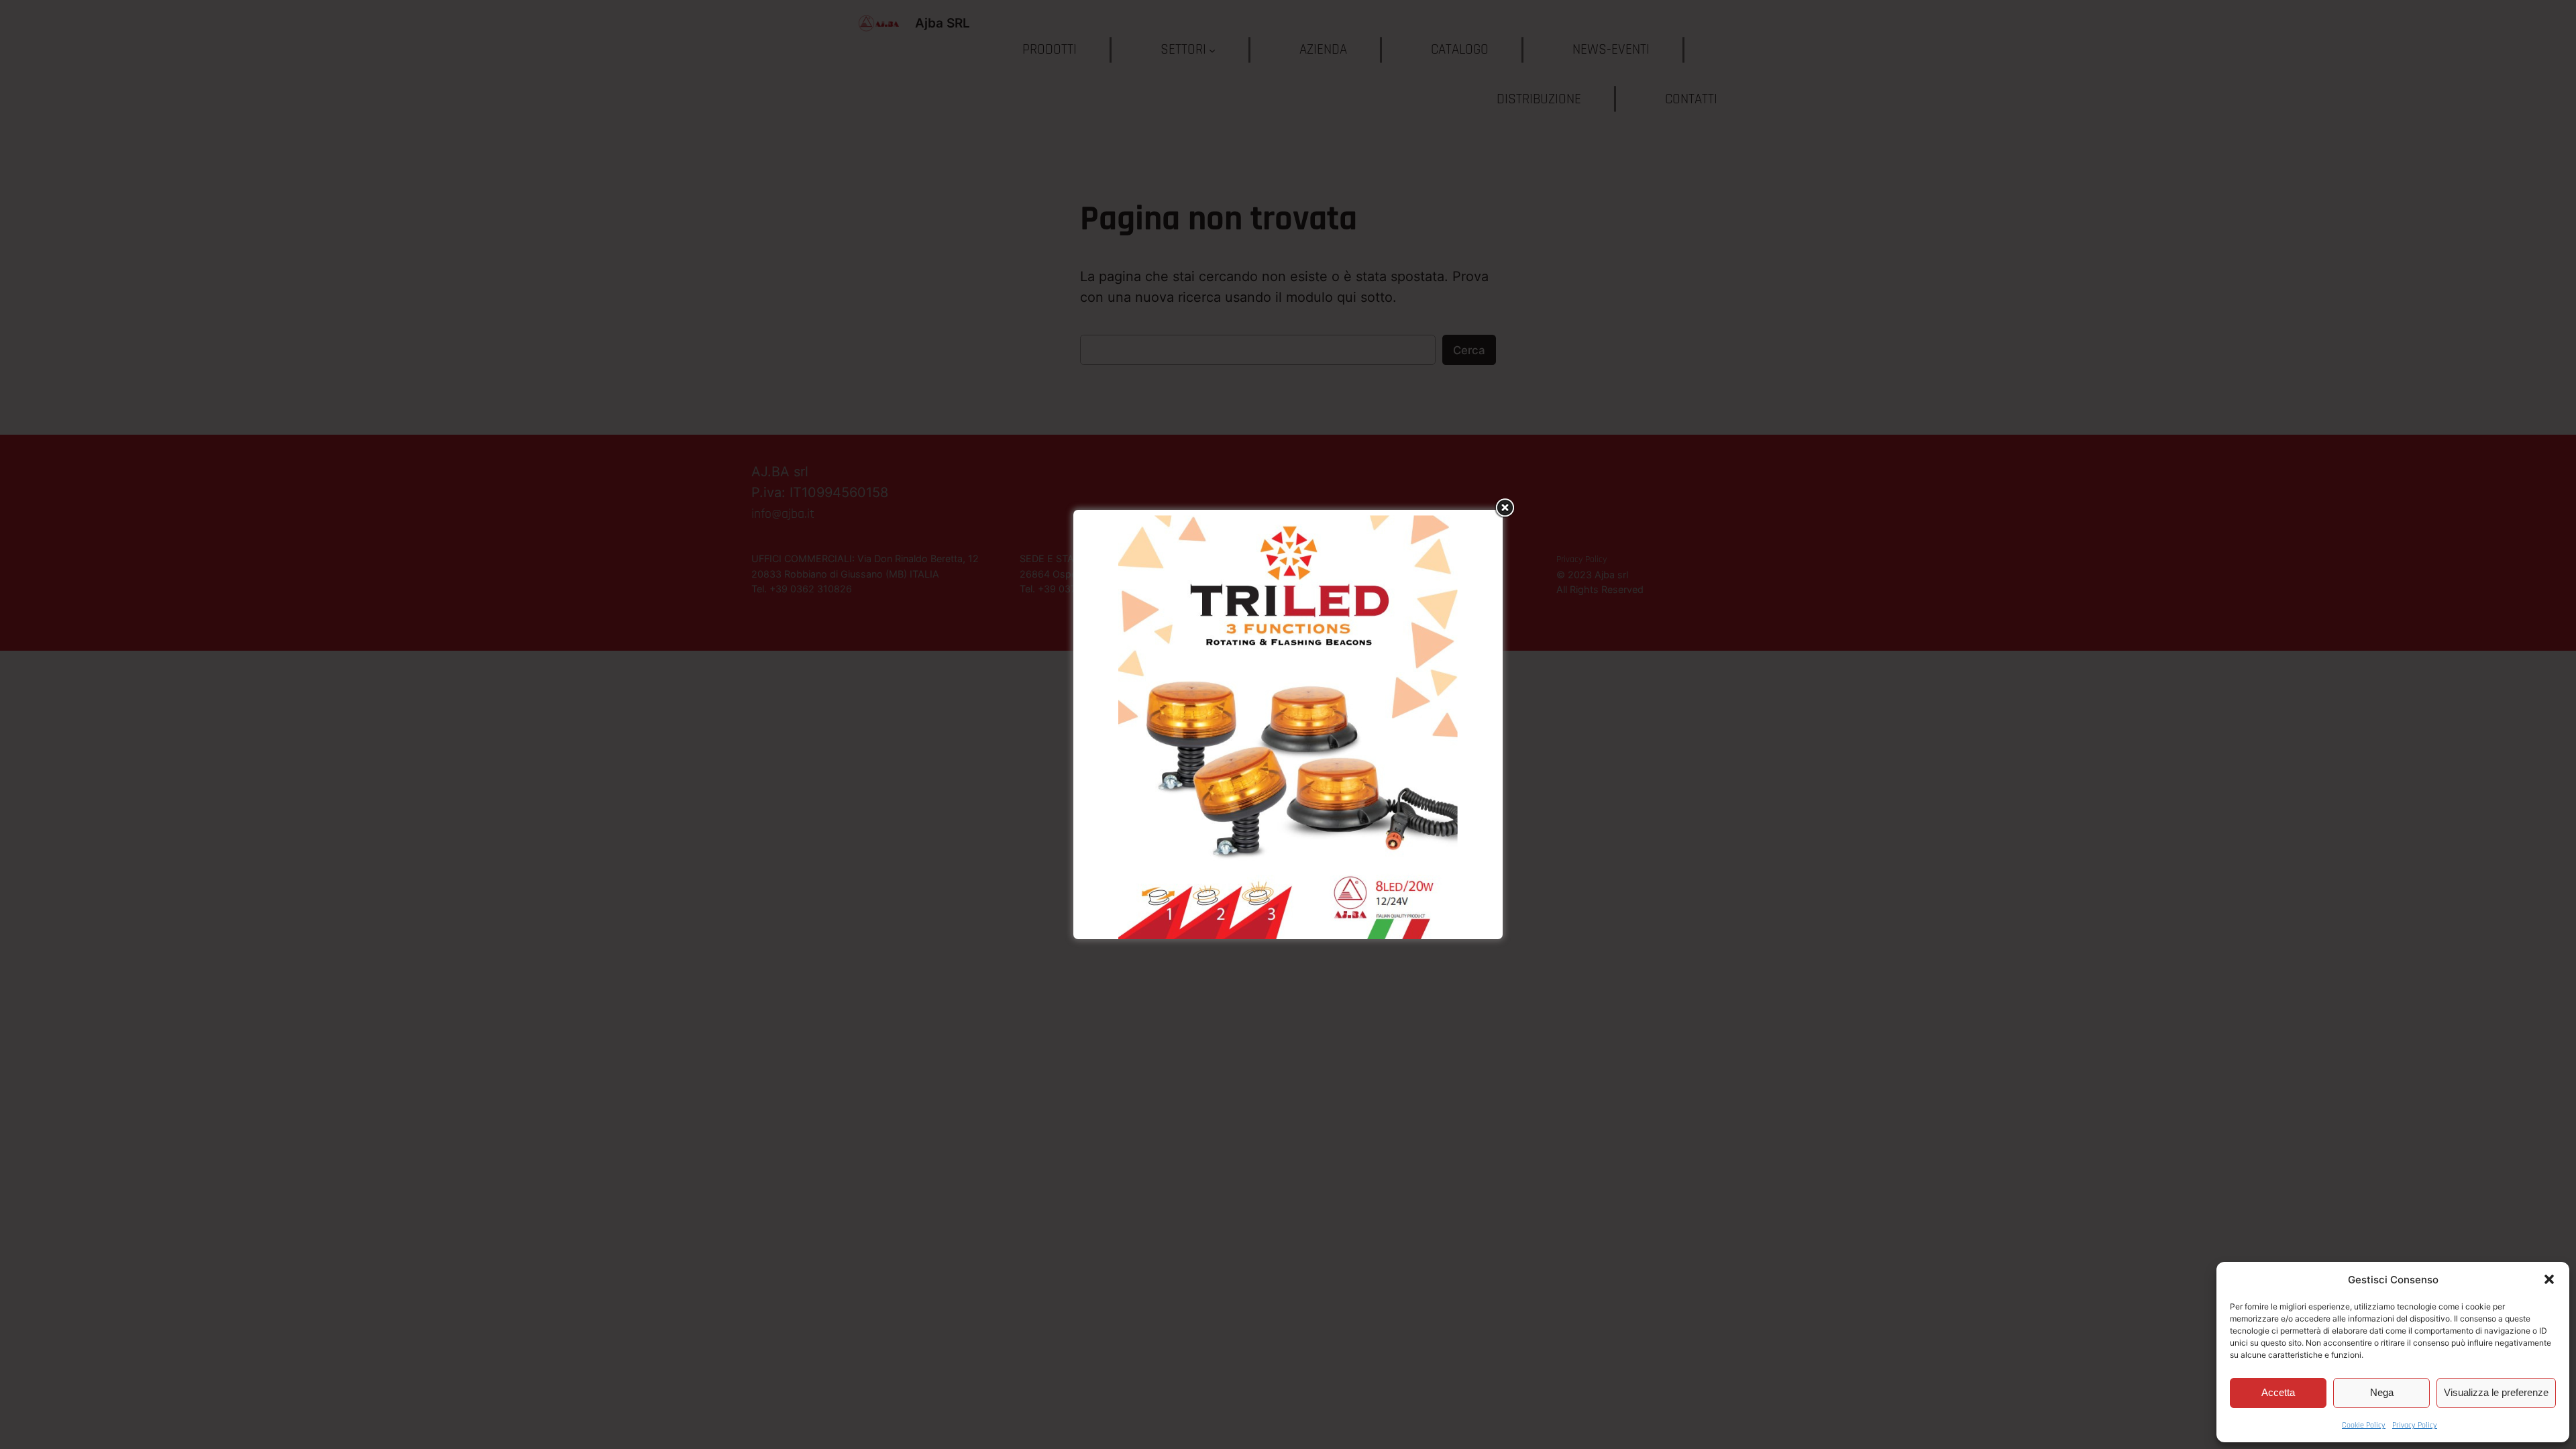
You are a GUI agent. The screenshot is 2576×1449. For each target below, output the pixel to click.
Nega (2382, 1392)
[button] (2549, 1279)
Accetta (2278, 1392)
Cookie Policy (2364, 1425)
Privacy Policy (2415, 1425)
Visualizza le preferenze (2496, 1392)
